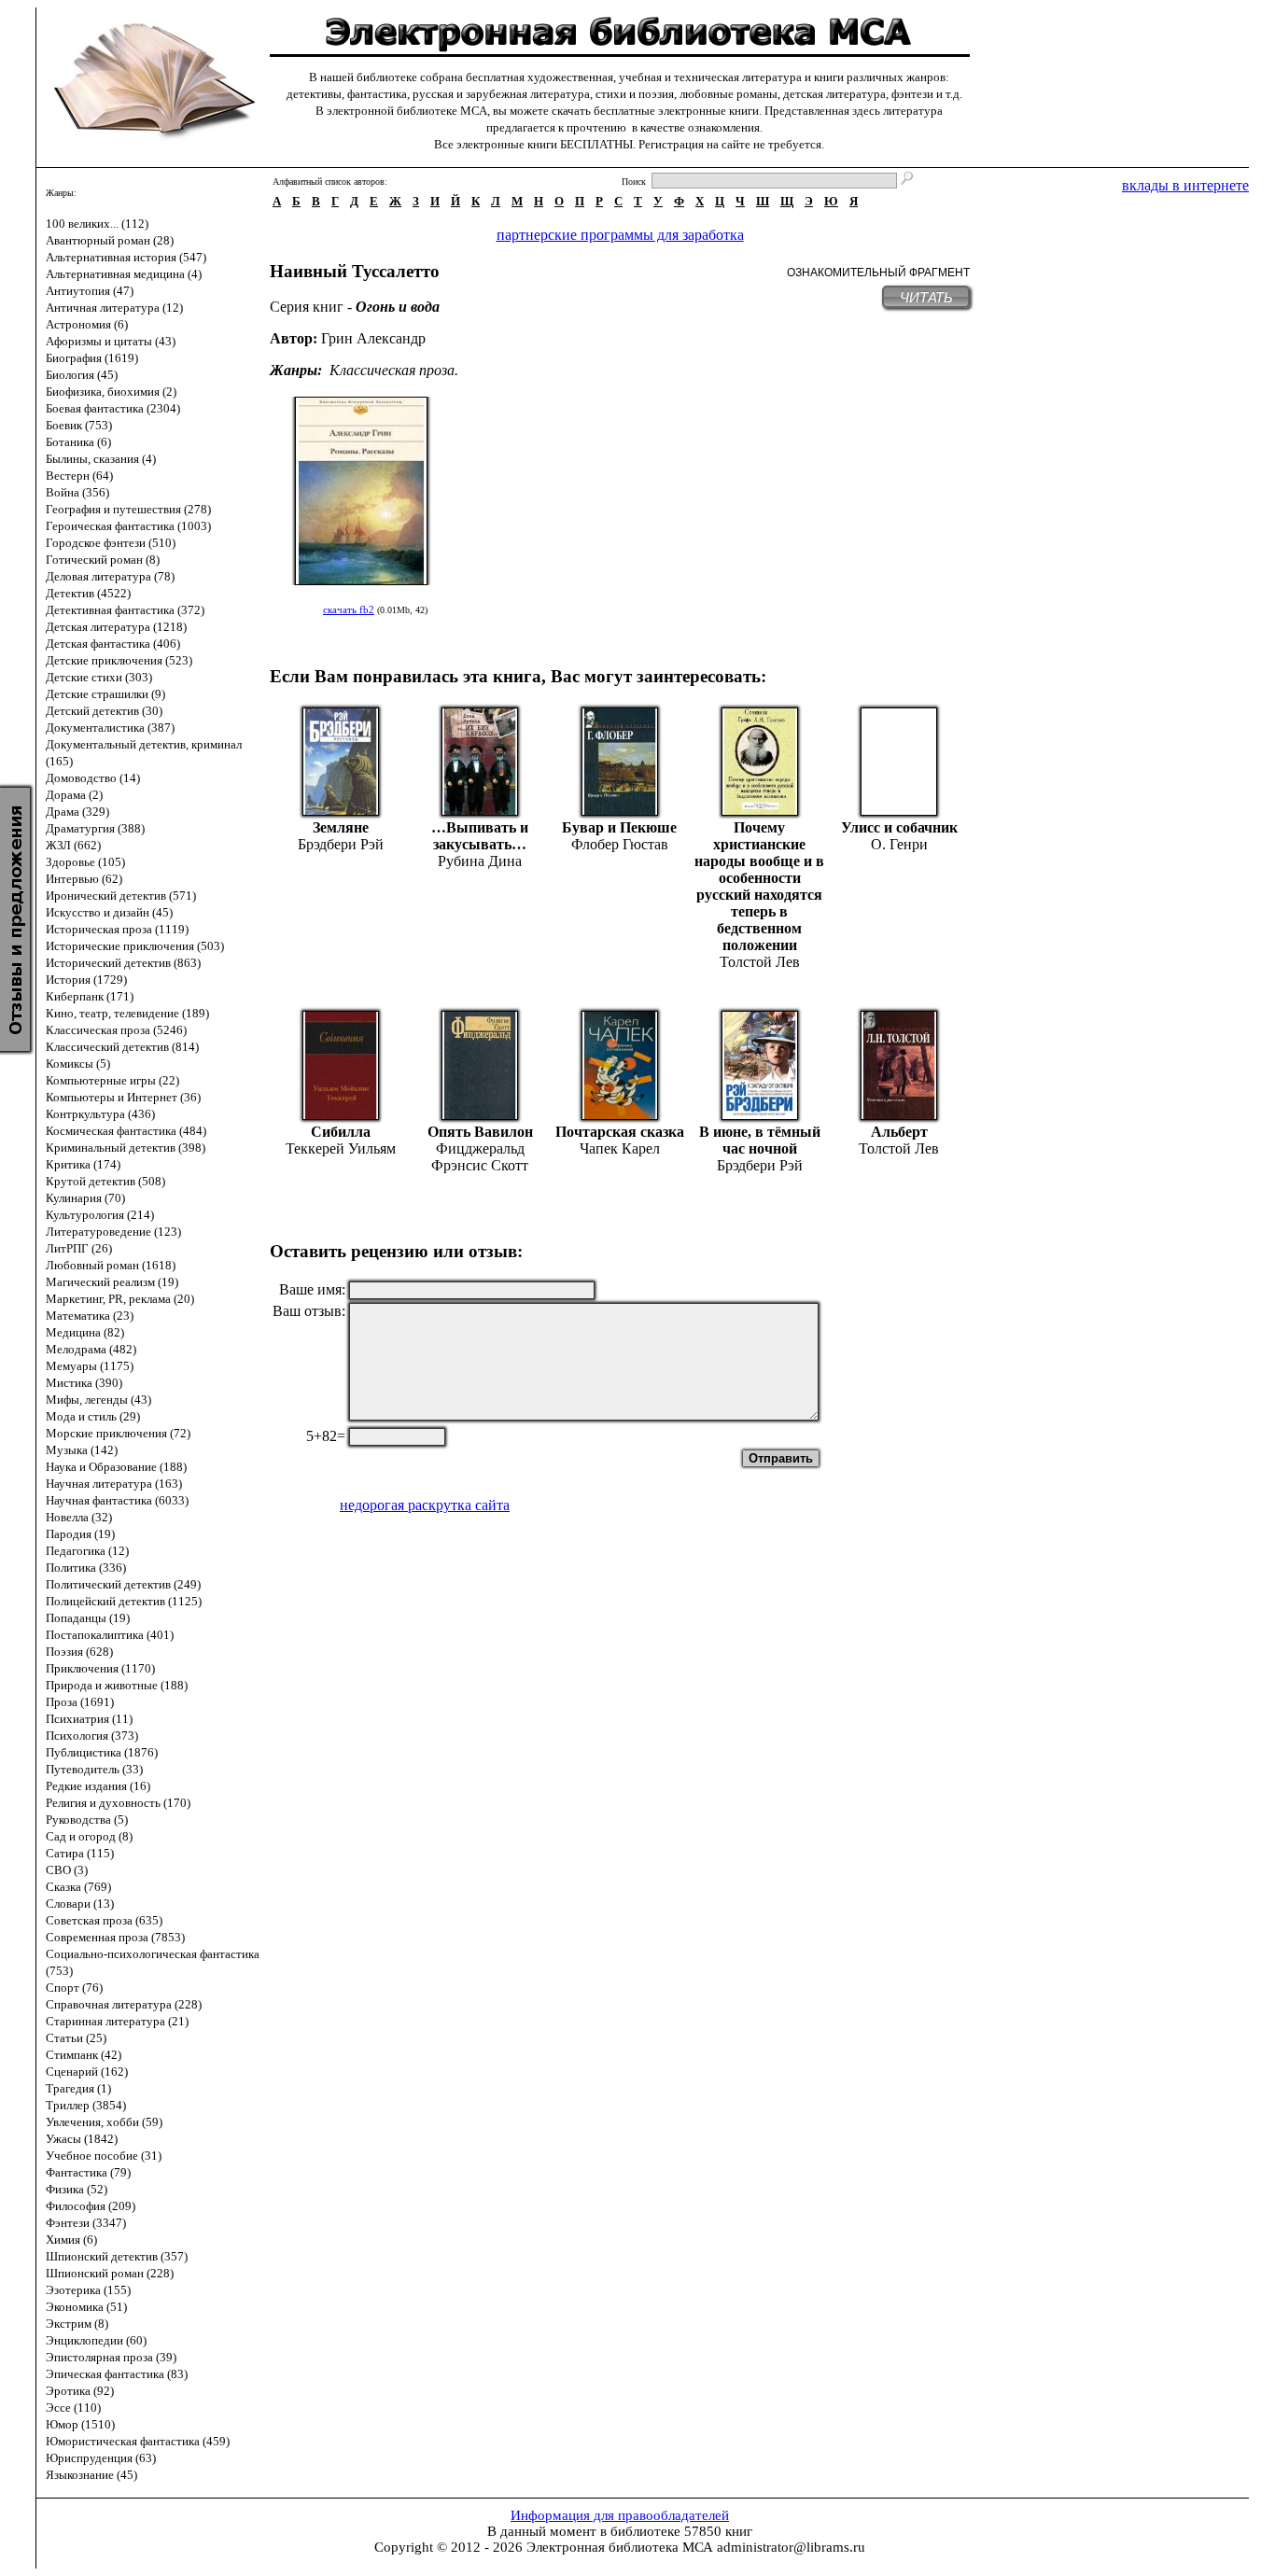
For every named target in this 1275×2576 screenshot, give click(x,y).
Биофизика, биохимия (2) (111, 392)
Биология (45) (82, 375)
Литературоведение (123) (113, 1232)
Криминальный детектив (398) (126, 1148)
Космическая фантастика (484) (126, 1131)
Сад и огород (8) (89, 1836)
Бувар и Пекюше (619, 827)
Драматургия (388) (95, 828)
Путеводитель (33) (94, 1769)
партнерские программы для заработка (620, 235)
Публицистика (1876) (102, 1752)
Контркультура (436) (100, 1114)
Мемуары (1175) (90, 1366)
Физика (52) (77, 2189)
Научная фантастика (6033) (117, 1500)
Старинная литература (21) (117, 2021)
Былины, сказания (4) (101, 459)
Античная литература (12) (114, 308)
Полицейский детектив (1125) (124, 1601)
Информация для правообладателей (620, 2515)
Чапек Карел (620, 1148)
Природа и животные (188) (117, 1685)
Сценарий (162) (87, 2072)
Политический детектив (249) (123, 1584)
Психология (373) (92, 1736)
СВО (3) (67, 1870)
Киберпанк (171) (90, 996)
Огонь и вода (398, 307)
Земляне (341, 827)
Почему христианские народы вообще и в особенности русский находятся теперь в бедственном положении (759, 886)
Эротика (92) (80, 2391)
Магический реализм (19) (112, 1282)
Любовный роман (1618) (111, 1265)
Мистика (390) (84, 1383)
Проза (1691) (80, 1702)
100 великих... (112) (97, 224)
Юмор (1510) (80, 2424)
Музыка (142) (82, 1450)
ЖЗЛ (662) (73, 845)
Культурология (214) (100, 1215)
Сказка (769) (78, 1887)
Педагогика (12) (87, 1551)
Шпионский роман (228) (110, 2273)
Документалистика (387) (110, 728)
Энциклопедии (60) (96, 2340)
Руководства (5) (87, 1820)
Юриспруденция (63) (101, 2458)
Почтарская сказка (620, 1132)
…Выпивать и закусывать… (480, 836)
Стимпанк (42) (84, 2055)
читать (926, 297)
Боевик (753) (79, 425)
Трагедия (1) (78, 2088)
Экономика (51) (86, 2307)
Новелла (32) (79, 1517)
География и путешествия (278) (128, 509)
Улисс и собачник (899, 827)
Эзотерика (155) (88, 2290)
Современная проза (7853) (115, 1937)
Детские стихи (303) (99, 677)
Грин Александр (373, 338)
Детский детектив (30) (104, 711)
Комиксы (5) (78, 1064)
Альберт (899, 1132)
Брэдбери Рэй (341, 844)
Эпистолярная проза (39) (111, 2357)
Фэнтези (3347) (86, 2223)
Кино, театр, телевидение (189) (127, 1013)
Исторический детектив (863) (123, 963)
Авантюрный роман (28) (110, 240)
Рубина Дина (480, 861)
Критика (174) (83, 1164)
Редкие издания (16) (98, 1786)
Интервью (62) (84, 879)
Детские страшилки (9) (105, 694)
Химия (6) (71, 2240)
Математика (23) (90, 1316)
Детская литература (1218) (116, 627)
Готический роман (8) (103, 560)
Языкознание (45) (91, 2475)
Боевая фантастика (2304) (113, 408)
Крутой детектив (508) (105, 1181)
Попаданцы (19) (88, 1618)
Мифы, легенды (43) (98, 1400)
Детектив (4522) (88, 593)
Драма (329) (77, 812)
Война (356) (77, 492)
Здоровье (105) (85, 862)
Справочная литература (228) (124, 2004)
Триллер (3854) (86, 2105)
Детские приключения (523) (119, 660)
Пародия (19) (80, 1534)
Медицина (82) (85, 1332)
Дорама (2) (74, 795)
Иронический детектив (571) (121, 896)
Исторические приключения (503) (135, 946)
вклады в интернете (1185, 185)
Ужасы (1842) (82, 2139)
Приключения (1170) (100, 1668)
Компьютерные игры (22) (112, 1080)
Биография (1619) (92, 358)
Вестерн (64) (79, 476)
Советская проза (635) (104, 1920)
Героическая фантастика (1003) (128, 526)
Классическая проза (392, 370)
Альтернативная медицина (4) (124, 274)
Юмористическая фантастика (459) (138, 2441)
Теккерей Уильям (341, 1148)
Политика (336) (86, 1568)
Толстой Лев (760, 962)
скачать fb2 (349, 609)
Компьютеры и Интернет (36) (123, 1097)
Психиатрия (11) (89, 1719)
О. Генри (899, 844)
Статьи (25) (76, 2038)
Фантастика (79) (88, 2172)
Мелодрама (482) (91, 1349)
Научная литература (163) (114, 1484)
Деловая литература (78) (110, 576)
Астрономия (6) (87, 324)
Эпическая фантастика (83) (117, 2374)
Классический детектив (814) (122, 1047)
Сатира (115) (80, 1853)
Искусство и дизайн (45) (109, 912)
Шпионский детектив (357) (117, 2256)
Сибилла (341, 1132)
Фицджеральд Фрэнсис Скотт (480, 1157)
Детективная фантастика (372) (125, 610)
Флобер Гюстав (620, 844)
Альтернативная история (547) (126, 257)
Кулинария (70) (85, 1198)
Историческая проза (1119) (117, 929)
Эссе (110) (73, 2408)
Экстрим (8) (77, 2324)
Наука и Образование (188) (116, 1467)
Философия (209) (91, 2206)
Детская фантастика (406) (113, 644)
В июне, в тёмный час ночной (760, 1140)
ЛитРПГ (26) (79, 1248)
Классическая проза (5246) (116, 1030)
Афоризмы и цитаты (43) (111, 341)
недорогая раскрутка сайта (425, 1505)
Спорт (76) (74, 1988)
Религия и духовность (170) (118, 1803)
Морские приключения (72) (118, 1433)
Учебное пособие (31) (104, 2156)
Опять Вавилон (480, 1132)
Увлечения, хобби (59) (104, 2122)
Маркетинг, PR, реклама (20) (120, 1299)
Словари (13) (80, 1904)
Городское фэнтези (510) (111, 543)
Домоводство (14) (93, 778)
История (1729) (86, 980)
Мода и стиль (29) (93, 1416)
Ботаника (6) (78, 442)
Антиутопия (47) (90, 291)
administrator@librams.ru (791, 2547)
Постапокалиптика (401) (110, 1635)
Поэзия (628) (79, 1652)
